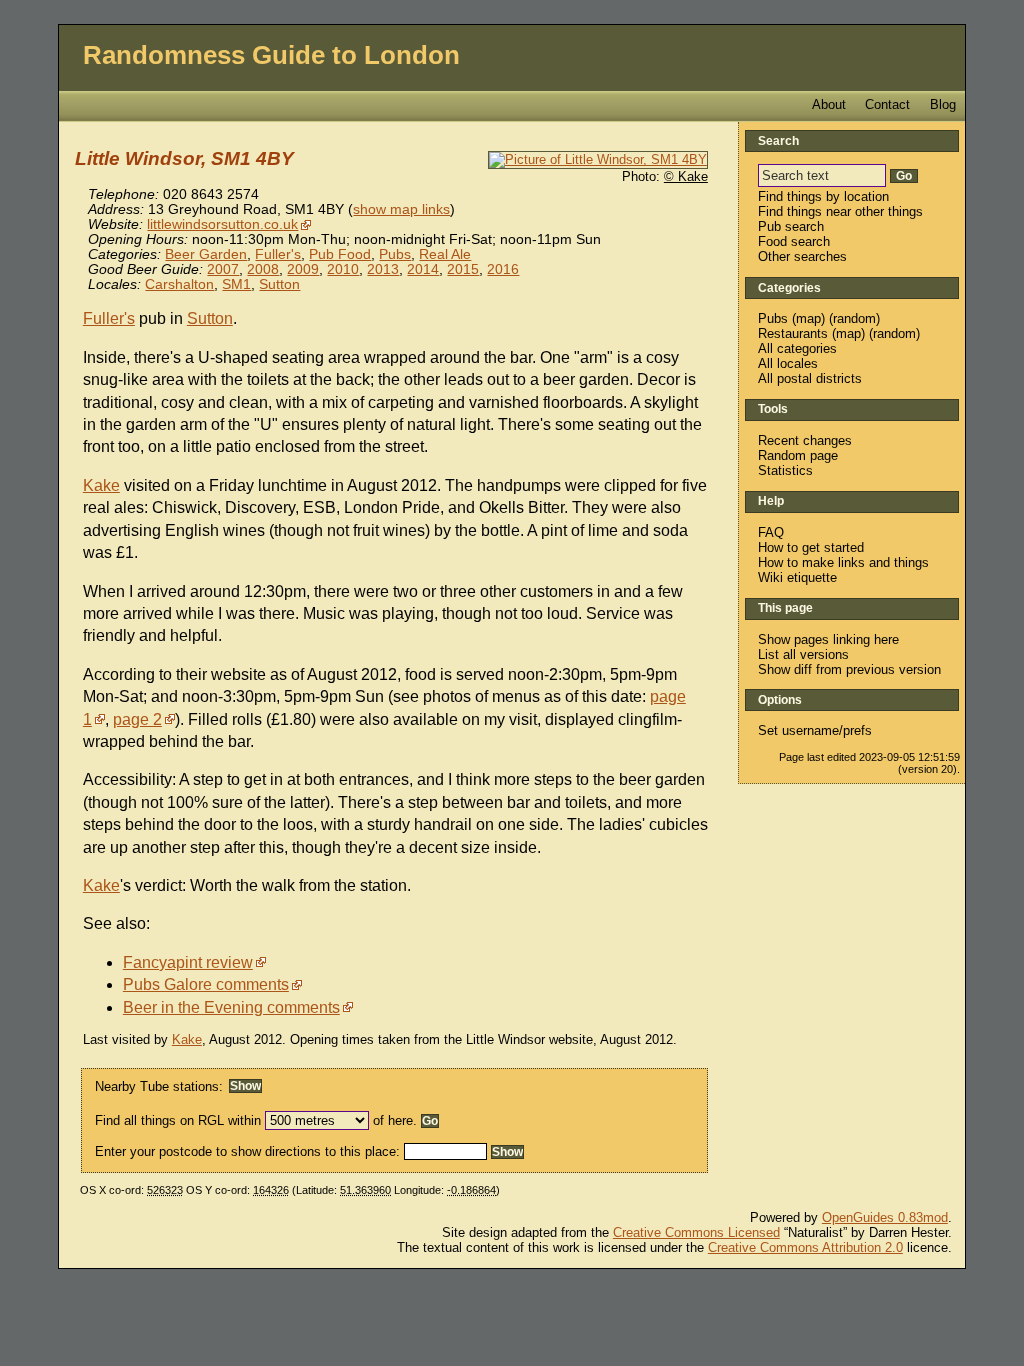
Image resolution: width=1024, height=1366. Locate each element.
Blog (943, 104)
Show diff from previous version (849, 669)
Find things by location (823, 196)
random (854, 318)
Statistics (785, 470)
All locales (788, 363)
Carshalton (179, 284)
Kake (101, 485)
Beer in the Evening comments (231, 1007)
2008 (263, 269)
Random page (798, 455)
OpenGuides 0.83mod (885, 1217)
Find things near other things (840, 211)
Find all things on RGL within (178, 1120)
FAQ (771, 532)
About (829, 104)
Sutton (279, 284)
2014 (423, 269)
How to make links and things (843, 562)
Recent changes (805, 440)
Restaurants (793, 333)
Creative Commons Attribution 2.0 (805, 1247)
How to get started (811, 547)
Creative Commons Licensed (696, 1232)
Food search (794, 241)
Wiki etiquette (797, 577)
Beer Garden (206, 254)
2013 (383, 269)
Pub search (791, 226)
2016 (503, 269)
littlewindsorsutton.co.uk (222, 224)
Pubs (395, 254)
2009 (303, 269)
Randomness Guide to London (271, 55)
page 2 (137, 719)
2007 (223, 269)
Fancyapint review (188, 962)
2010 (343, 269)
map (808, 318)
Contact (887, 104)
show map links (401, 209)
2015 (463, 269)
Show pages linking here (828, 639)
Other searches (802, 256)
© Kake (686, 176)
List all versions (803, 654)
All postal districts (810, 378)
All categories (797, 348)
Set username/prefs (815, 730)
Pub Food (340, 254)
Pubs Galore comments (206, 984)
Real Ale (445, 254)
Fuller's (278, 254)
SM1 (236, 284)
